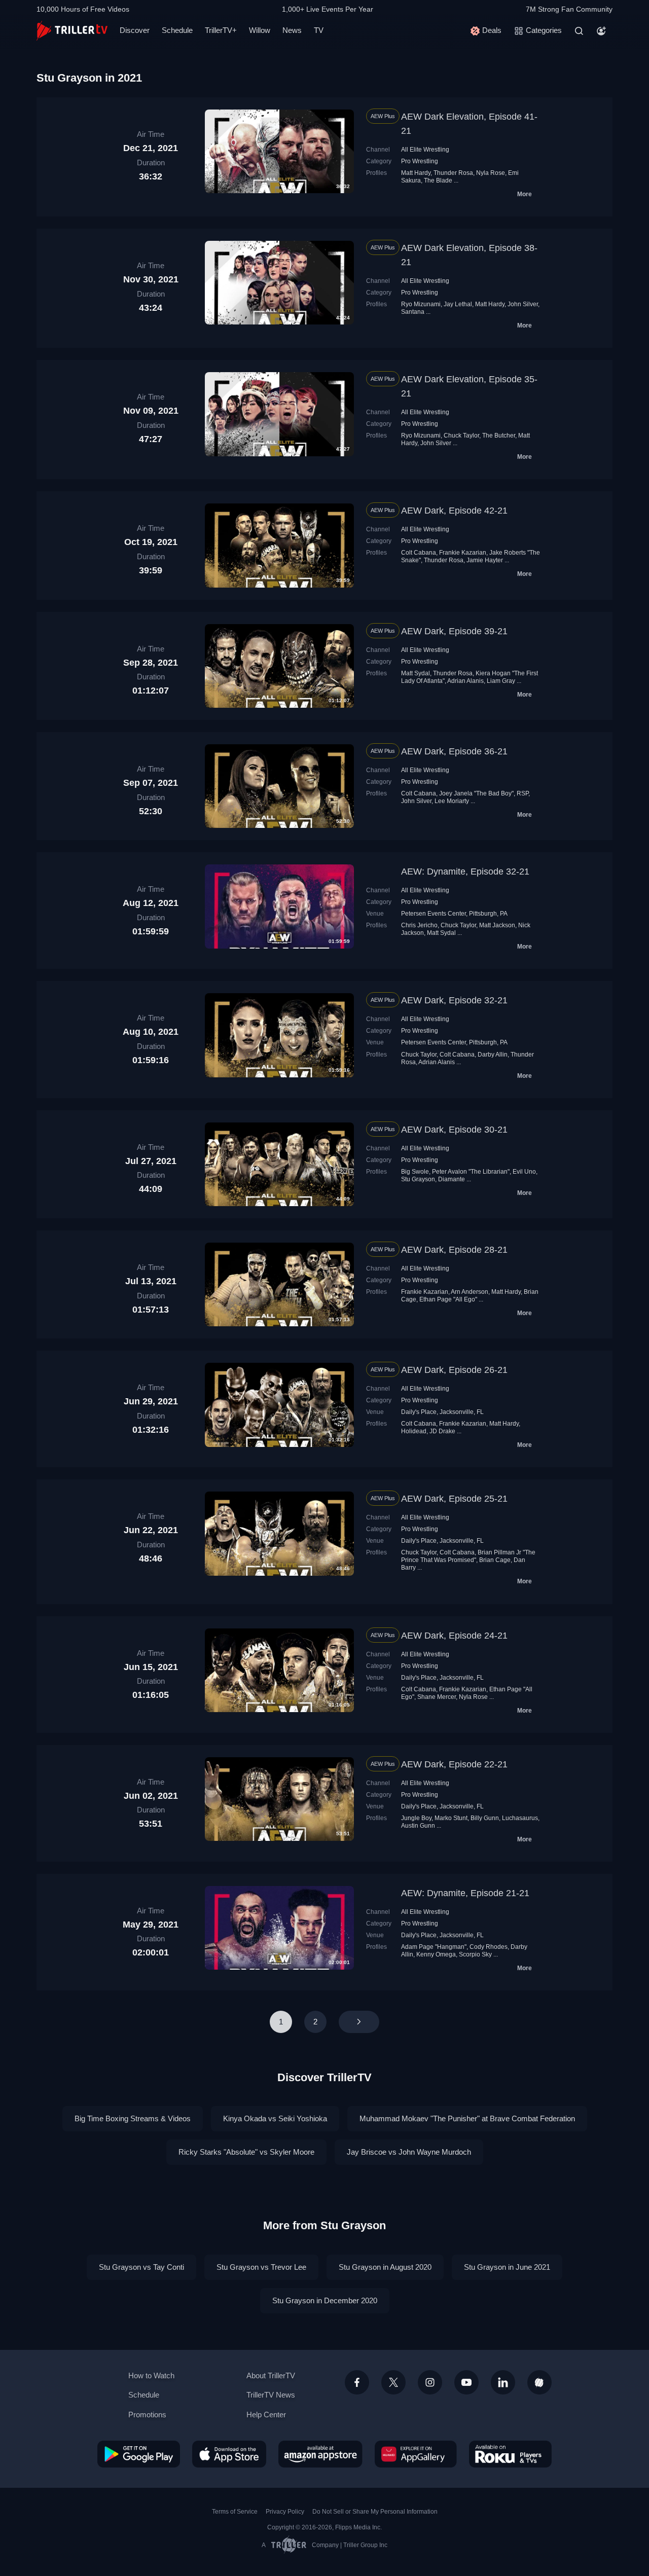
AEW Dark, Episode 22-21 (454, 1764)
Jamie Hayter (485, 560)
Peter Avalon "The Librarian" (471, 1172)
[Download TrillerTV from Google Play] (139, 2454)
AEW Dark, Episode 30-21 (454, 1130)
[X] (393, 2382)
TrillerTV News (271, 2395)
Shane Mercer (437, 1697)
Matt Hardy (416, 173)
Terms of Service (235, 2512)
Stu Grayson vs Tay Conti (141, 2267)
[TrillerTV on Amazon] (320, 2454)
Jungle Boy (416, 1818)
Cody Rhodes (489, 1947)
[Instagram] (430, 2382)
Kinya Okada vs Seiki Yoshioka (275, 2118)
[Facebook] (357, 2382)
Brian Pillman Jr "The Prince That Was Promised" (468, 1556)
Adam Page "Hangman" (434, 1947)
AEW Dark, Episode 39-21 (454, 631)
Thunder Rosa (453, 173)
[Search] (579, 31)
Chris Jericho (419, 925)
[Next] (359, 2022)
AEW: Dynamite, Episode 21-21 (465, 1893)
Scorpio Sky (475, 1954)
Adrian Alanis (465, 681)
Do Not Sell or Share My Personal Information (375, 2512)
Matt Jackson (497, 925)
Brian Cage (495, 1560)
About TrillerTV (271, 2375)
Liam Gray (501, 681)
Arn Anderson (470, 1292)
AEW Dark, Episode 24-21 (454, 1636)
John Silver (523, 304)
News (292, 30)
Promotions (147, 2415)
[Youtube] (466, 2382)
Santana (413, 312)
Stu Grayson (418, 1179)
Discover (135, 30)
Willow (260, 30)
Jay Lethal (458, 304)
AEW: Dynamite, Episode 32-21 (465, 872)
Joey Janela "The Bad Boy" (476, 793)
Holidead (414, 1431)
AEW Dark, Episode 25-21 (454, 1499)
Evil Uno (524, 1172)
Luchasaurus (520, 1818)
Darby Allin (493, 1055)
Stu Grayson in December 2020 (325, 2300)
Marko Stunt (451, 1818)
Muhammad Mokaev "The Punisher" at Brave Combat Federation (467, 2118)
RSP (522, 793)
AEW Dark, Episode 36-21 (454, 751)
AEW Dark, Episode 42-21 (454, 511)
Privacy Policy (285, 2512)
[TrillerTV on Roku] (510, 2454)
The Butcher (499, 436)
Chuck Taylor (461, 436)
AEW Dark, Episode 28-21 (454, 1250)
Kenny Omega (436, 1954)
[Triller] (539, 2382)
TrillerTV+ (221, 30)
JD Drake (442, 1431)
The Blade (438, 180)
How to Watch (151, 2375)
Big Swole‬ (415, 1172)
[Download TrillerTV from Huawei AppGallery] (416, 2454)
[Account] (601, 31)
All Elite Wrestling (425, 150)
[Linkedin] (503, 2382)
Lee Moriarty (452, 801)
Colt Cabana (419, 553)
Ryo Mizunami (421, 304)
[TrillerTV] (72, 31)
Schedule (177, 30)
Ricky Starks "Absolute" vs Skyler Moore (246, 2152)
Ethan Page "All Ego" (448, 1299)
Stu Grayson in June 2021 (507, 2267)
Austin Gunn (418, 1826)
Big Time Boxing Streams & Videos (133, 2118)
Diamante (452, 1179)
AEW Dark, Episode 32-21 (454, 1000)
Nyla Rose (491, 173)
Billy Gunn (485, 1818)
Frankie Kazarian (463, 553)
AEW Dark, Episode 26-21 (454, 1370)
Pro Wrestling (420, 161)
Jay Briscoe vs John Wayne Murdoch (409, 2152)
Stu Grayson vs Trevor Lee (261, 2267)
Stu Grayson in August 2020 (385, 2267)
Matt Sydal (416, 673)
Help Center (266, 2415)
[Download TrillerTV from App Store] (229, 2454)
